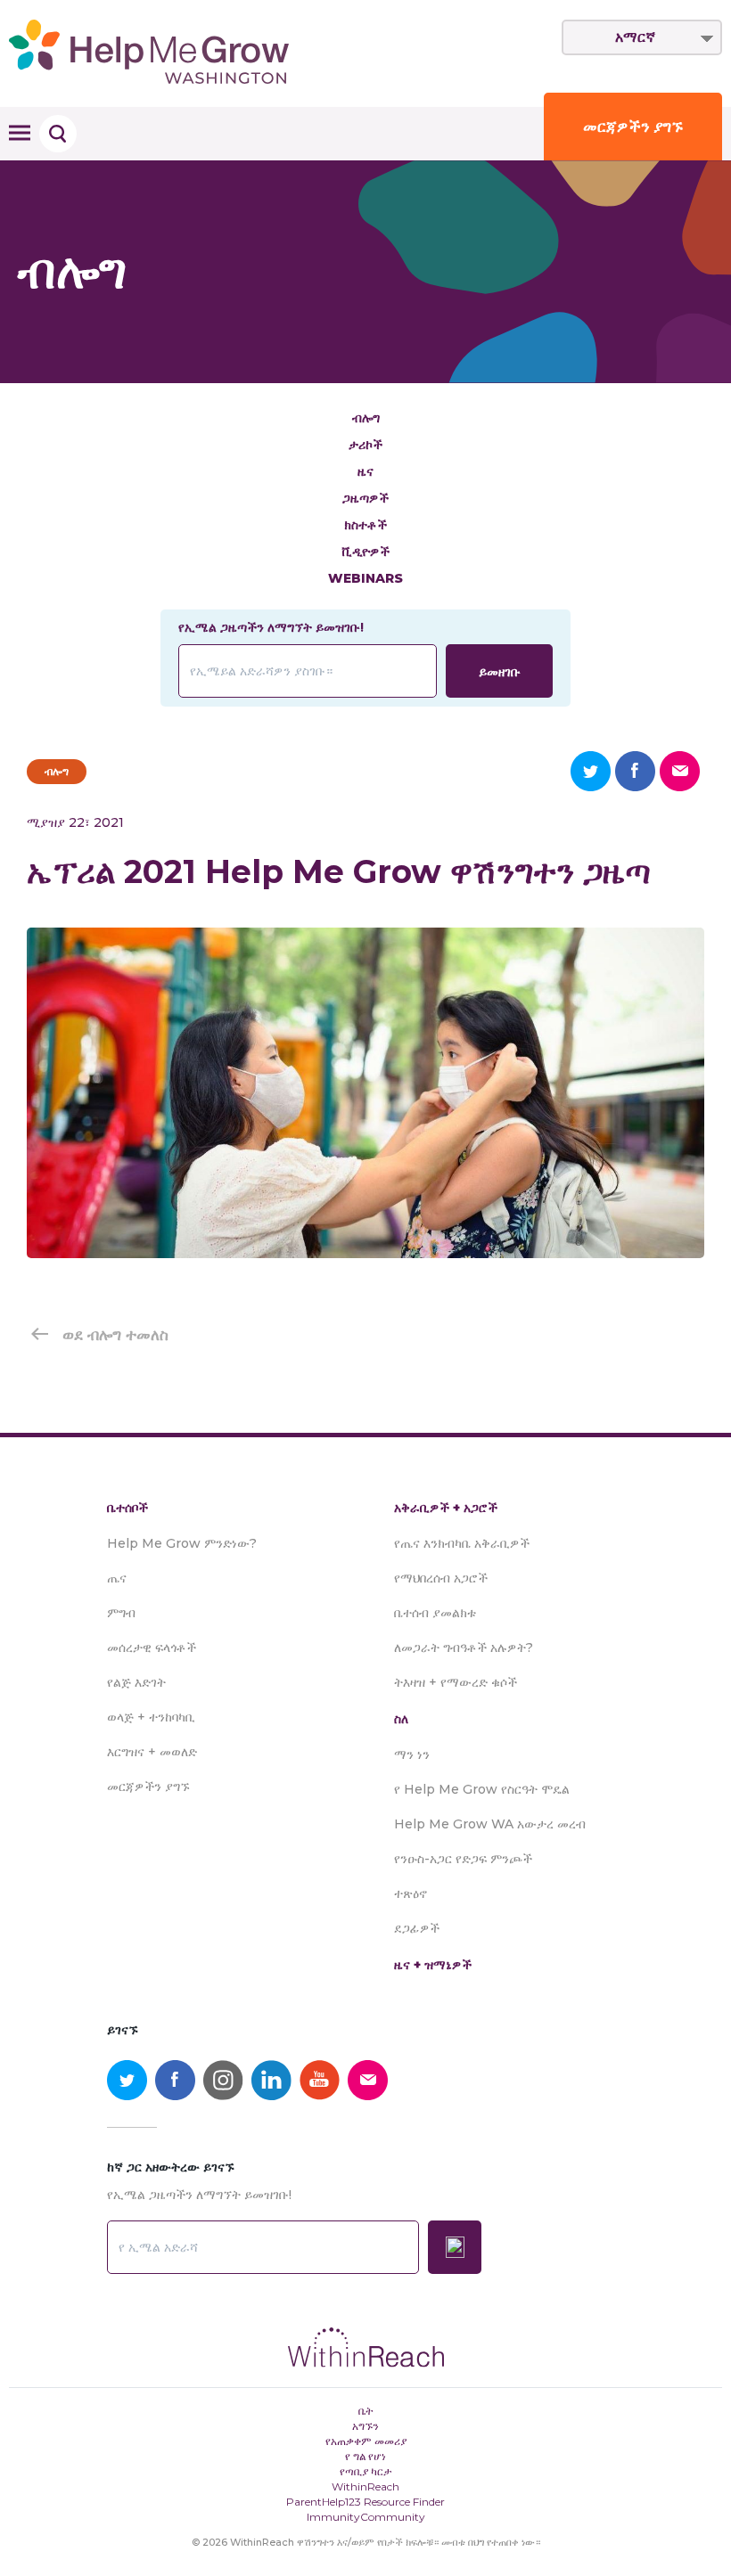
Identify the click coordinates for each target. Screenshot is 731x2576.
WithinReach (365, 2486)
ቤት (366, 2411)
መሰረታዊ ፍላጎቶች (152, 1648)
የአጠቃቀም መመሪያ (366, 2441)
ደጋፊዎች (417, 1928)
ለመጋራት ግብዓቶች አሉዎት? (464, 1648)
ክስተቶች (365, 525)
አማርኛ (635, 37)
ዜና (365, 471)
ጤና (117, 1578)
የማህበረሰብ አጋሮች (441, 1578)
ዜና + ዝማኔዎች (433, 1965)
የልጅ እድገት (136, 1682)
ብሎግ (366, 418)
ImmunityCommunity (366, 2517)
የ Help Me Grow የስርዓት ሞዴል (482, 1789)
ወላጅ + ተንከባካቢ (151, 1717)
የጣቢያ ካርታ (366, 2471)
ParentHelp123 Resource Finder (365, 2502)
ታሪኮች (365, 445)
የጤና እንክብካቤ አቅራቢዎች (462, 1543)
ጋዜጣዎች (365, 498)
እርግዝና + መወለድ (152, 1752)
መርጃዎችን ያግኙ (633, 127)
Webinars (365, 578)
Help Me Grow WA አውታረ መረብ (490, 1824)
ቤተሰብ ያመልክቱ (435, 1613)
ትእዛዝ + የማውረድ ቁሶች (456, 1682)
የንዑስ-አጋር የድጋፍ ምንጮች (463, 1859)
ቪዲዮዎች (366, 552)
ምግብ (121, 1613)
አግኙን (365, 2426)
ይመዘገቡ (500, 672)
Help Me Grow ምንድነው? (182, 1543)
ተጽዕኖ (411, 1893)
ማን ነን (412, 1754)
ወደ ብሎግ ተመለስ (115, 1335)
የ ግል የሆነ (365, 2456)
